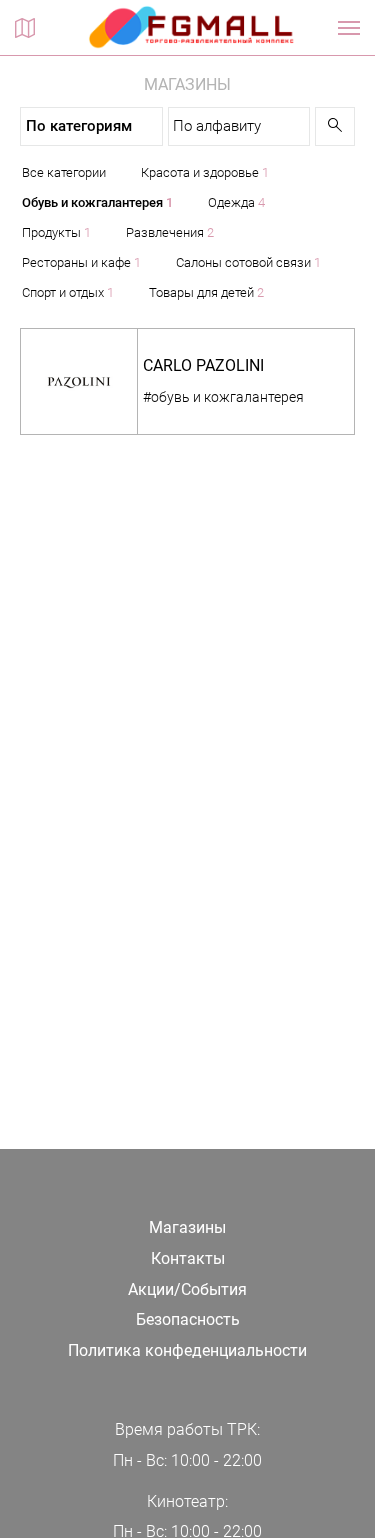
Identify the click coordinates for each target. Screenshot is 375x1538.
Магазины (187, 1227)
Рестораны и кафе (81, 262)
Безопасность (188, 1319)
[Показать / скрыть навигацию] (349, 28)
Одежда (236, 202)
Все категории (64, 172)
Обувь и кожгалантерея (97, 202)
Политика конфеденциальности (187, 1350)
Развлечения (170, 232)
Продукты (56, 232)
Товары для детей (206, 292)
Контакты (188, 1258)
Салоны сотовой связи (248, 262)
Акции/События (187, 1289)
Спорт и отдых (68, 292)
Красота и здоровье (205, 172)
